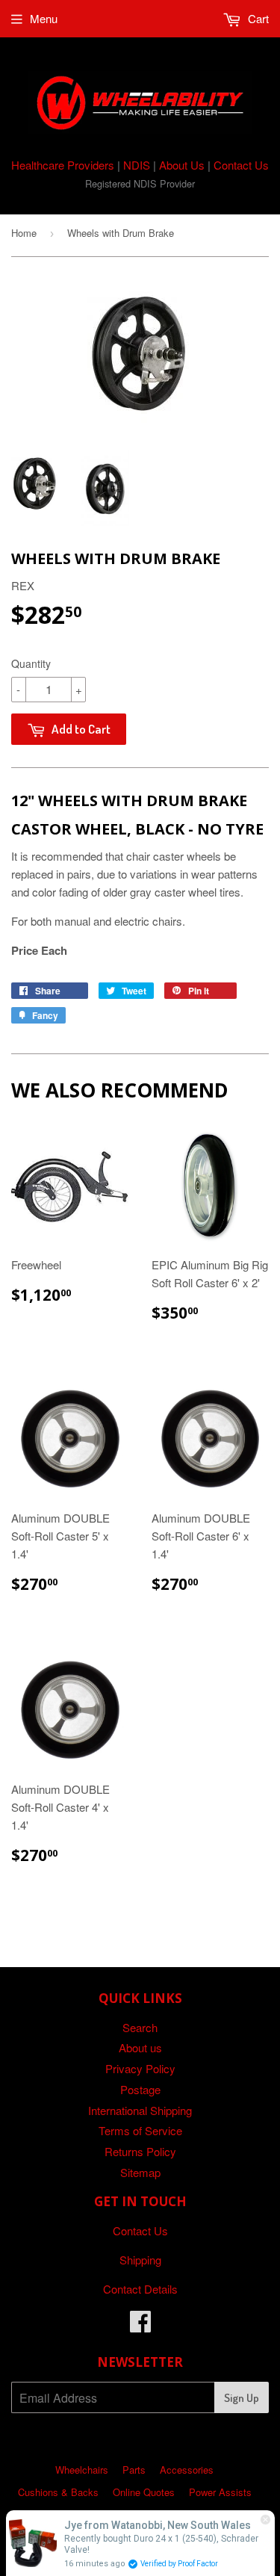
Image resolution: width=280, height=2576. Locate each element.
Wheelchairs (82, 2470)
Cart (257, 18)
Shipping (140, 2260)
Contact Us (241, 165)
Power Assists (220, 2492)
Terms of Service (140, 2130)
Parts (134, 2470)
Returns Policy (140, 2151)
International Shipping (140, 2110)
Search (140, 2027)
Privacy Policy (140, 2068)
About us (140, 2047)
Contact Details (140, 2289)
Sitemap (140, 2172)
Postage (140, 2089)
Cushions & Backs (58, 2492)
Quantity (31, 663)
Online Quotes (144, 2492)
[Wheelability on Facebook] (140, 2325)
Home (24, 233)
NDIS (137, 165)
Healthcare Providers (63, 165)
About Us (182, 165)
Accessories (187, 2470)
